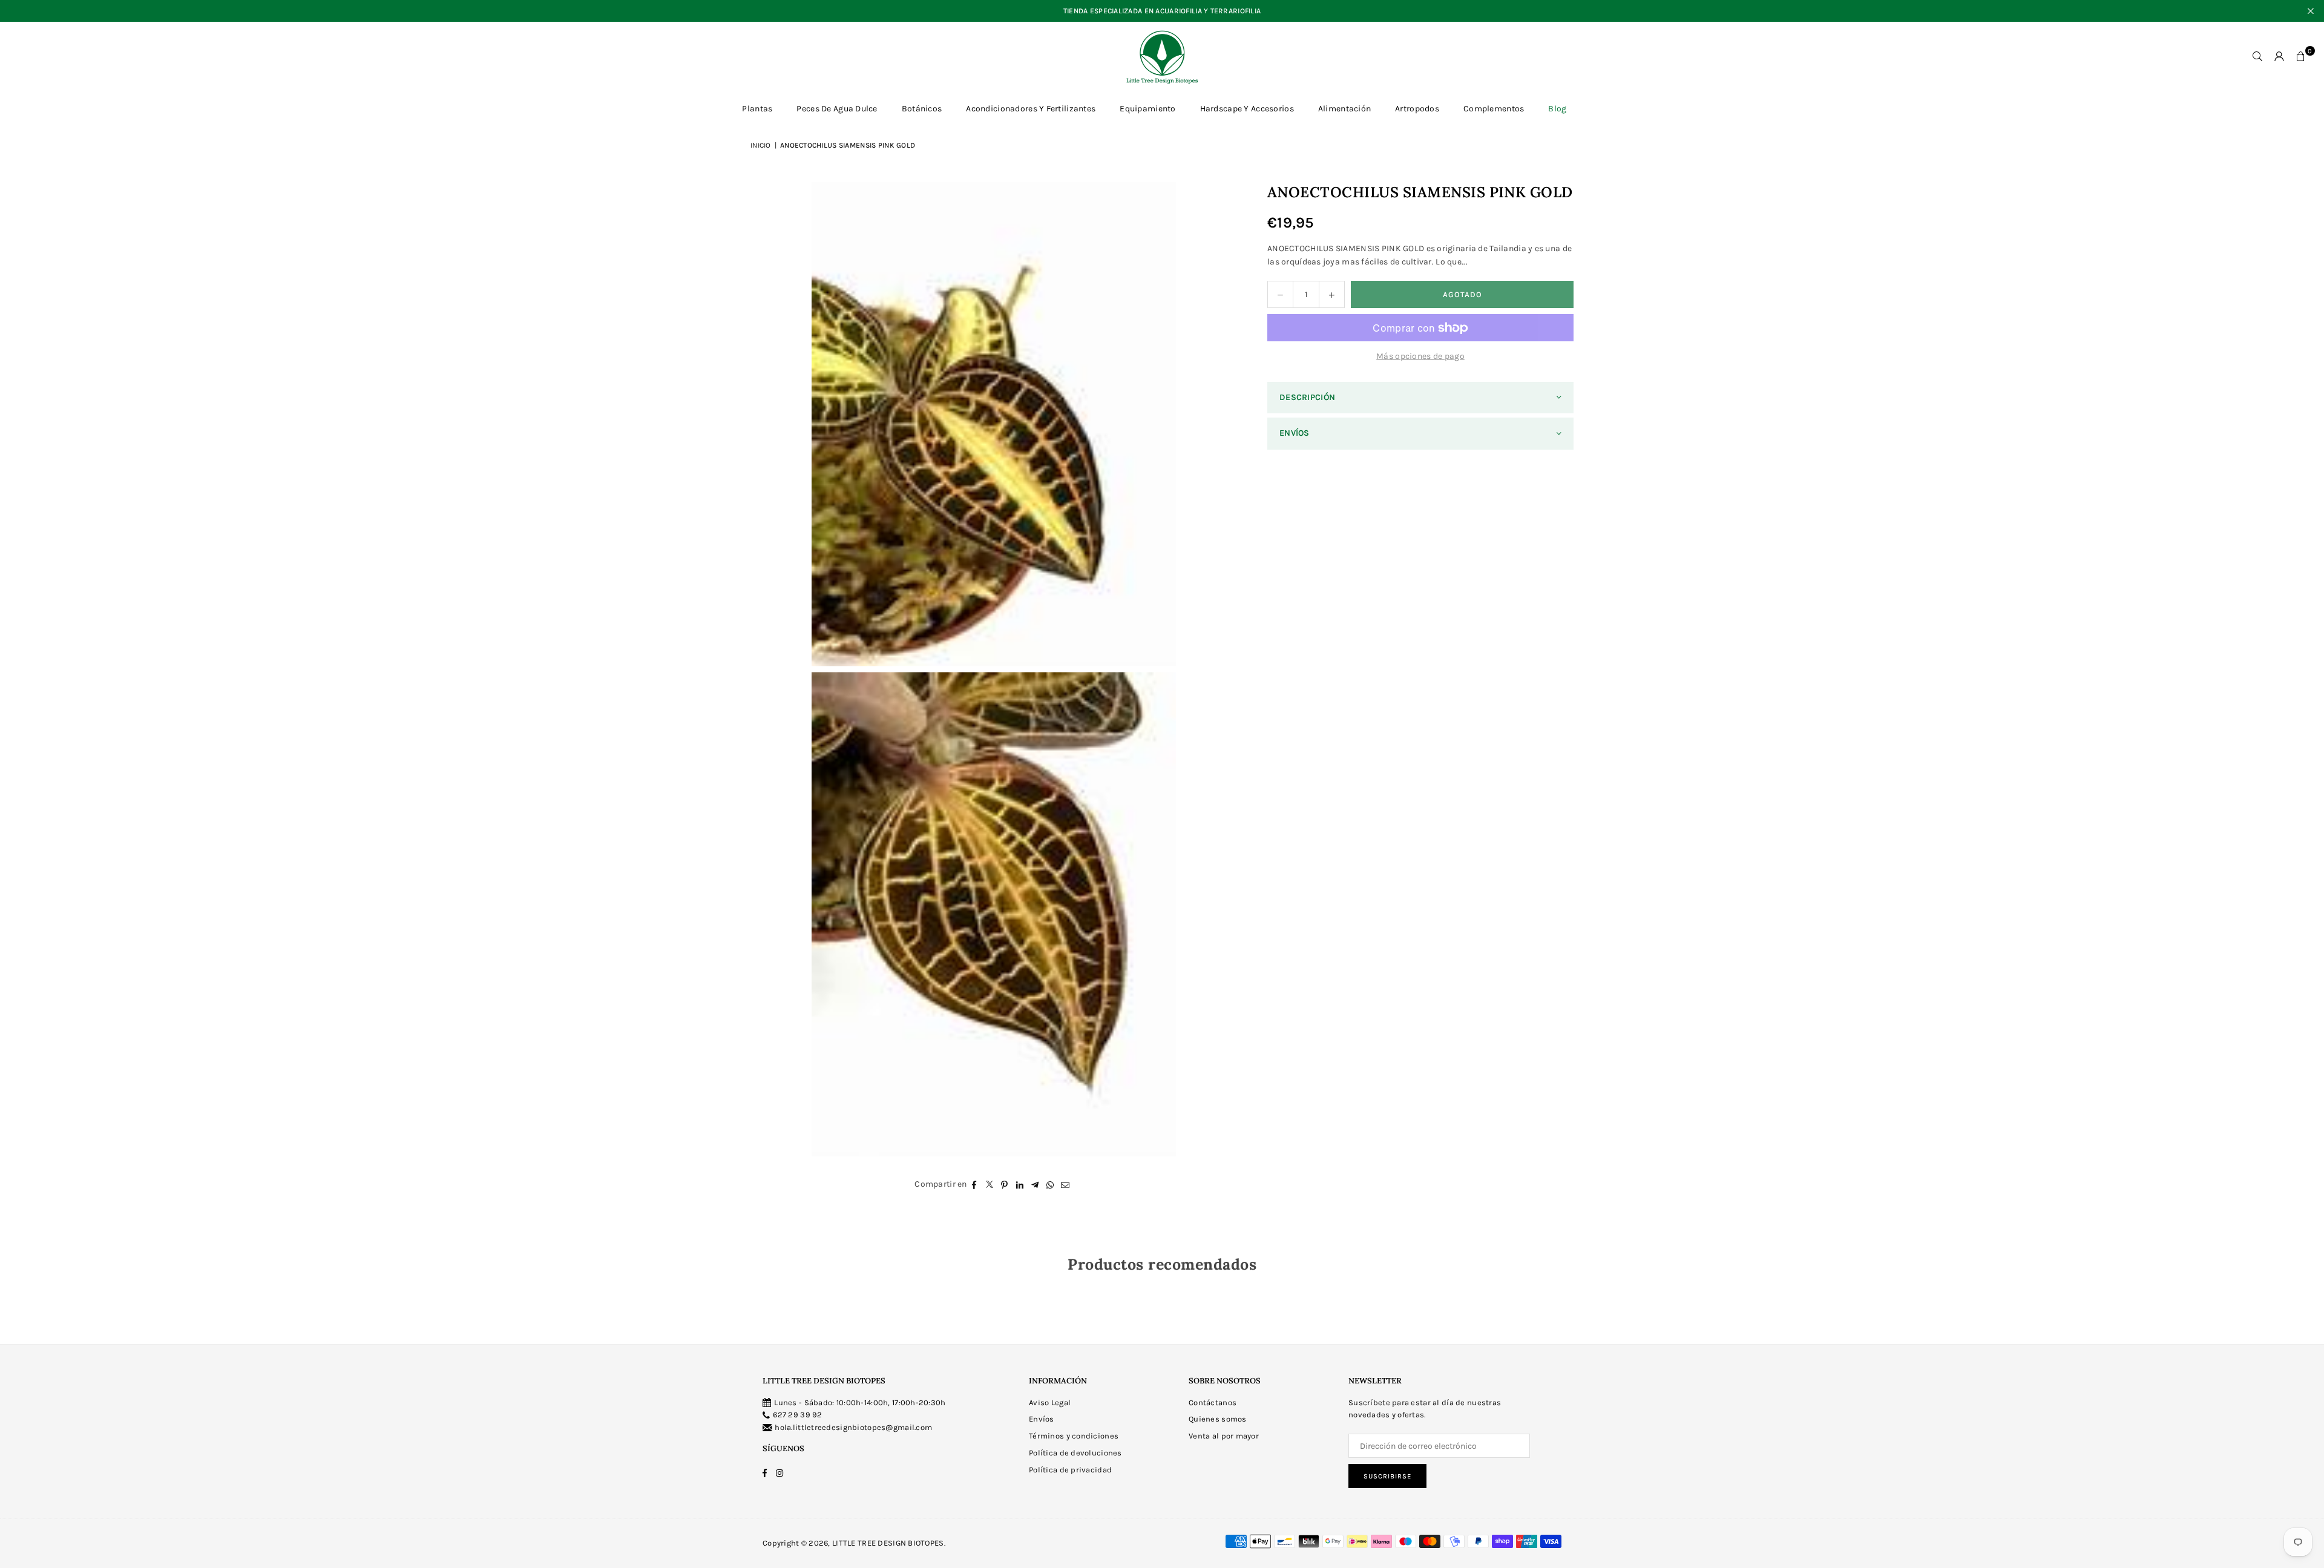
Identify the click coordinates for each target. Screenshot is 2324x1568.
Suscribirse (1387, 1476)
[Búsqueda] (2257, 57)
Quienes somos (1218, 1419)
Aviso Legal (1050, 1402)
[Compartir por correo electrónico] (1065, 1184)
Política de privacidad (1070, 1470)
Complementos (1494, 109)
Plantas (757, 109)
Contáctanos (1213, 1402)
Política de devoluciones (1075, 1453)
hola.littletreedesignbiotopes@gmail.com (853, 1427)
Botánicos (922, 109)
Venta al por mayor (1224, 1436)
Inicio (761, 145)
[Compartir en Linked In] (1020, 1184)
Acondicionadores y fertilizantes (1031, 109)
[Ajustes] (2279, 57)
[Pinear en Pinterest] (1005, 1184)
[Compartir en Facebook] (975, 1184)
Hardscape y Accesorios (1247, 109)
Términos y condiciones (1074, 1436)
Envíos (1042, 1419)
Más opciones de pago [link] (1420, 356)
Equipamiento (1147, 109)
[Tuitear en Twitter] (990, 1184)
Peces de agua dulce (837, 109)
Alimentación (1344, 109)
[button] (2301, 57)
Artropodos (1417, 109)
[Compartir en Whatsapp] (1050, 1184)
